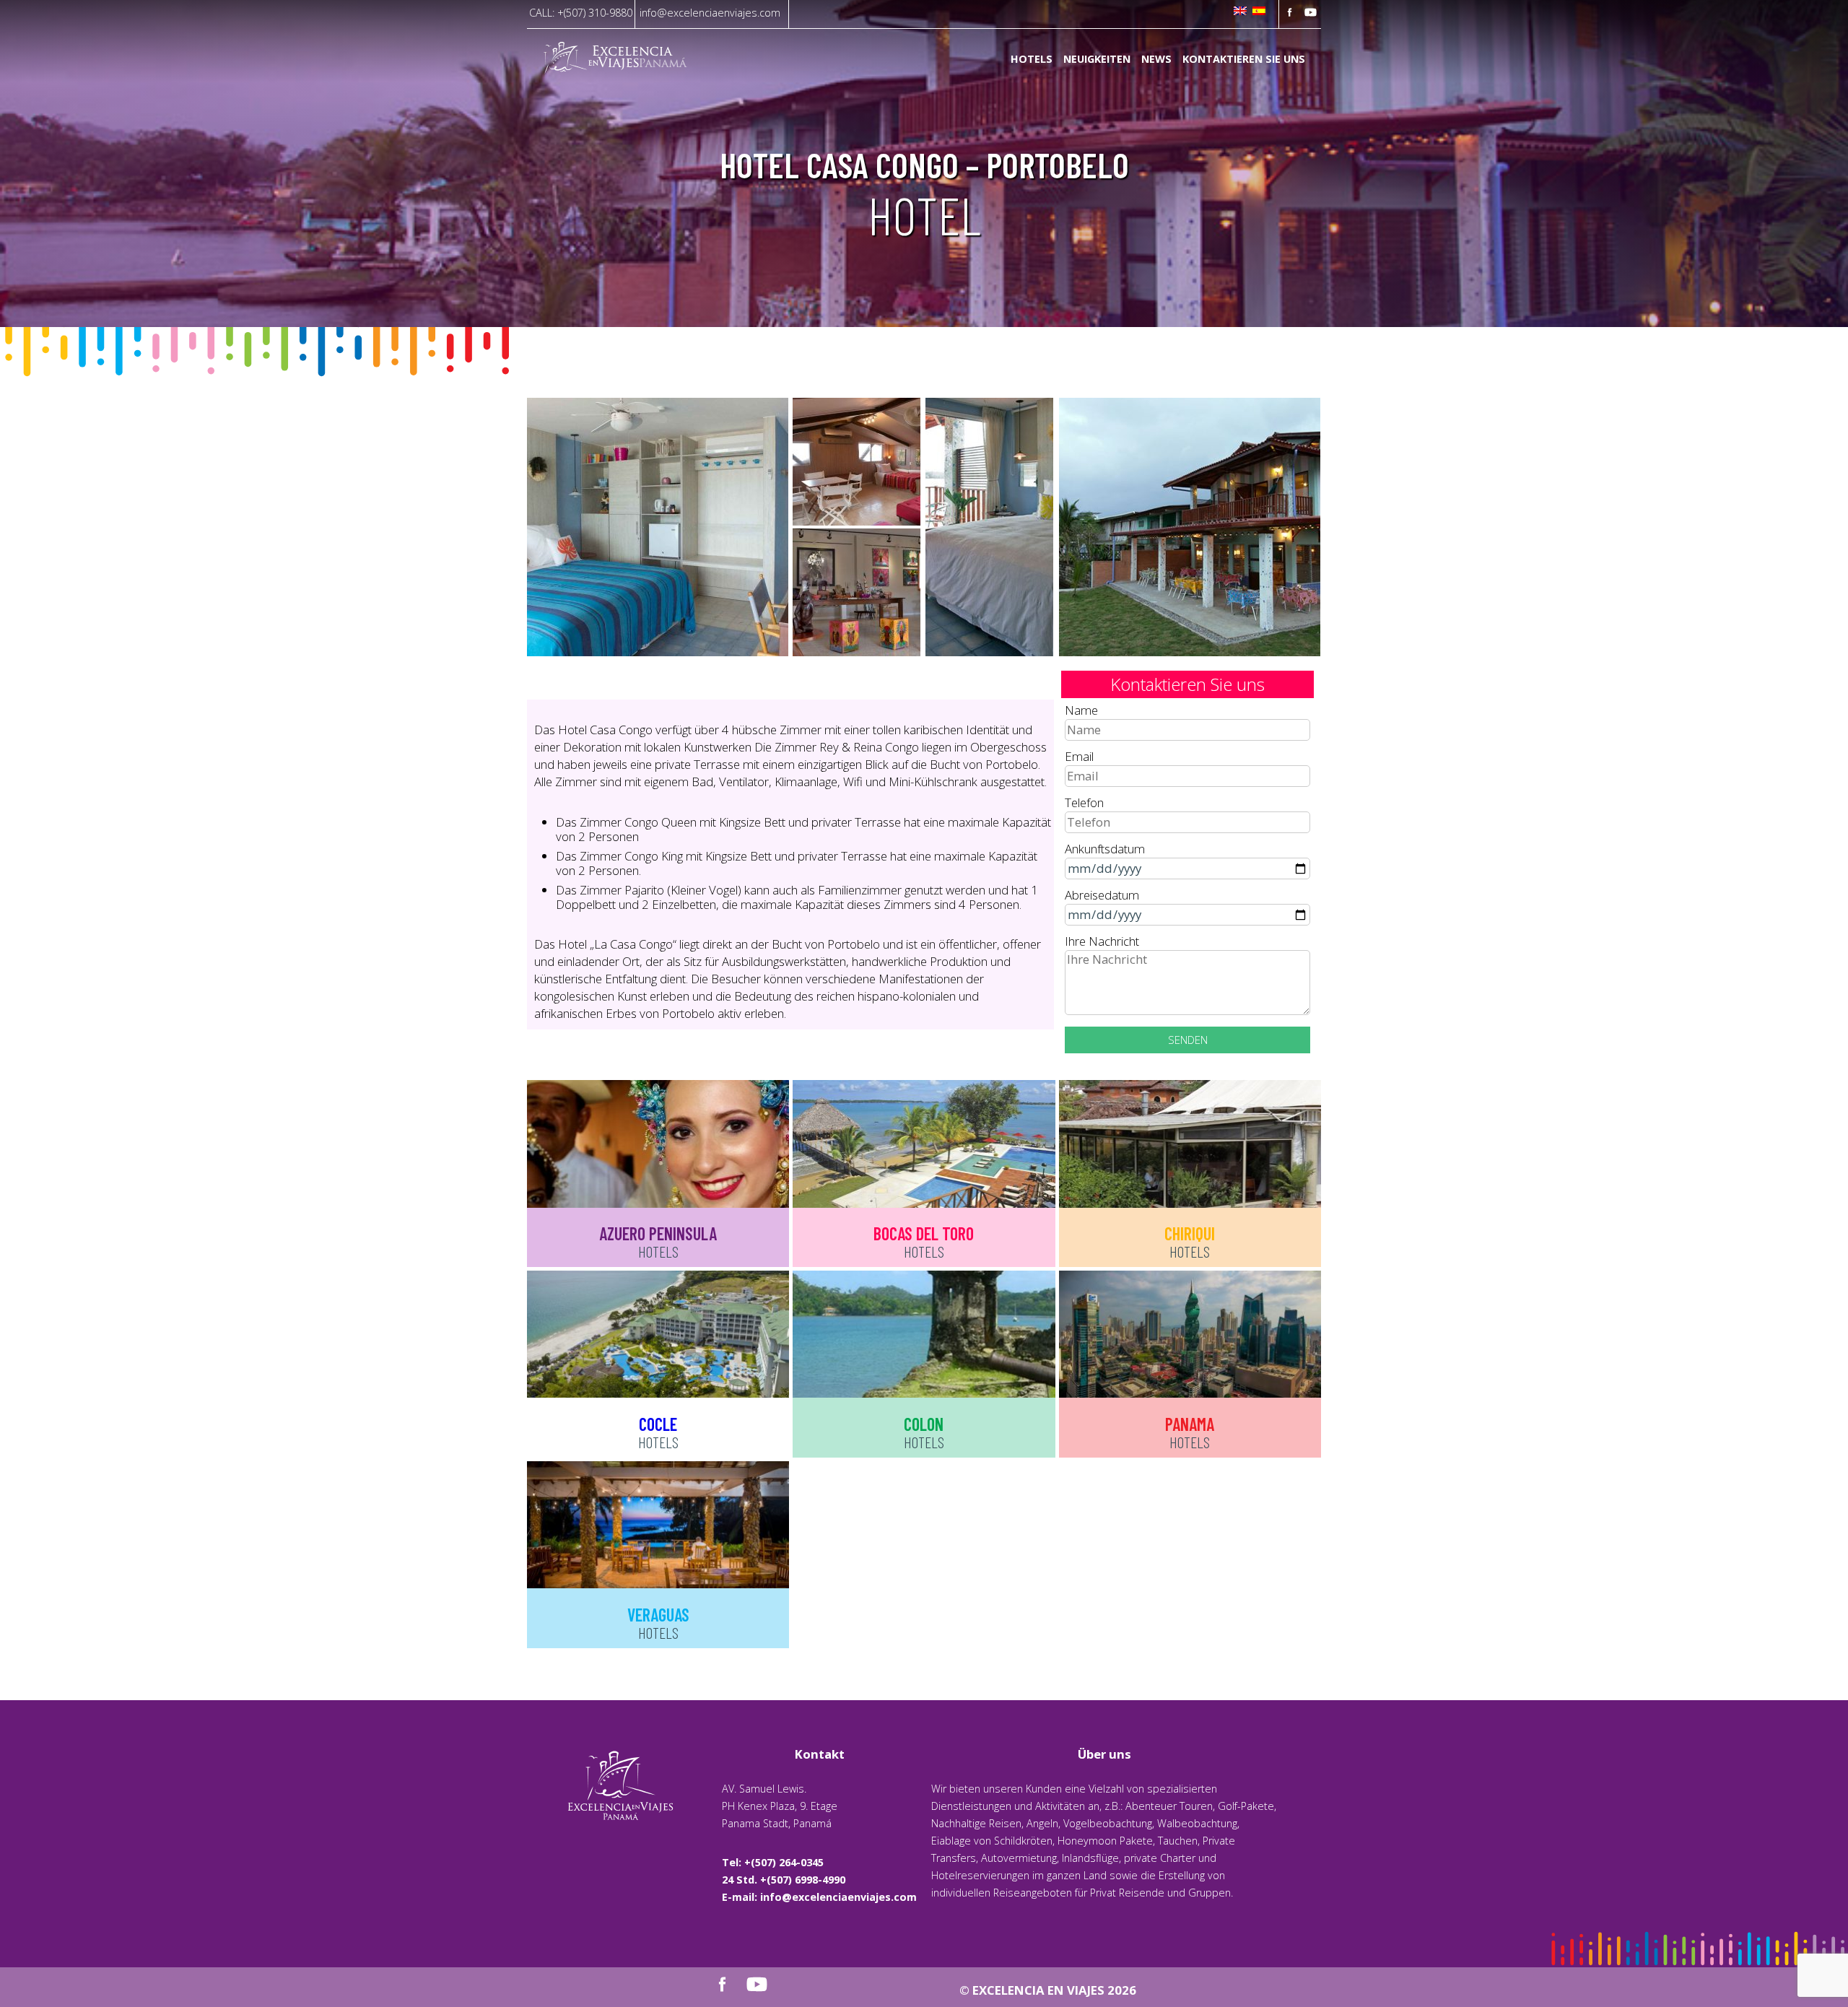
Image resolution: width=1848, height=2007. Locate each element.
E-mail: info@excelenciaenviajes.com (819, 1897)
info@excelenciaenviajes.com (710, 13)
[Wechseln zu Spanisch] (1259, 12)
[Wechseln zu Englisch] (1240, 12)
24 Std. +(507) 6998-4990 (784, 1880)
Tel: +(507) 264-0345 (773, 1862)
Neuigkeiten (1097, 60)
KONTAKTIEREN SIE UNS (1244, 60)
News (1156, 60)
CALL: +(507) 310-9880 (581, 13)
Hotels (1032, 60)
